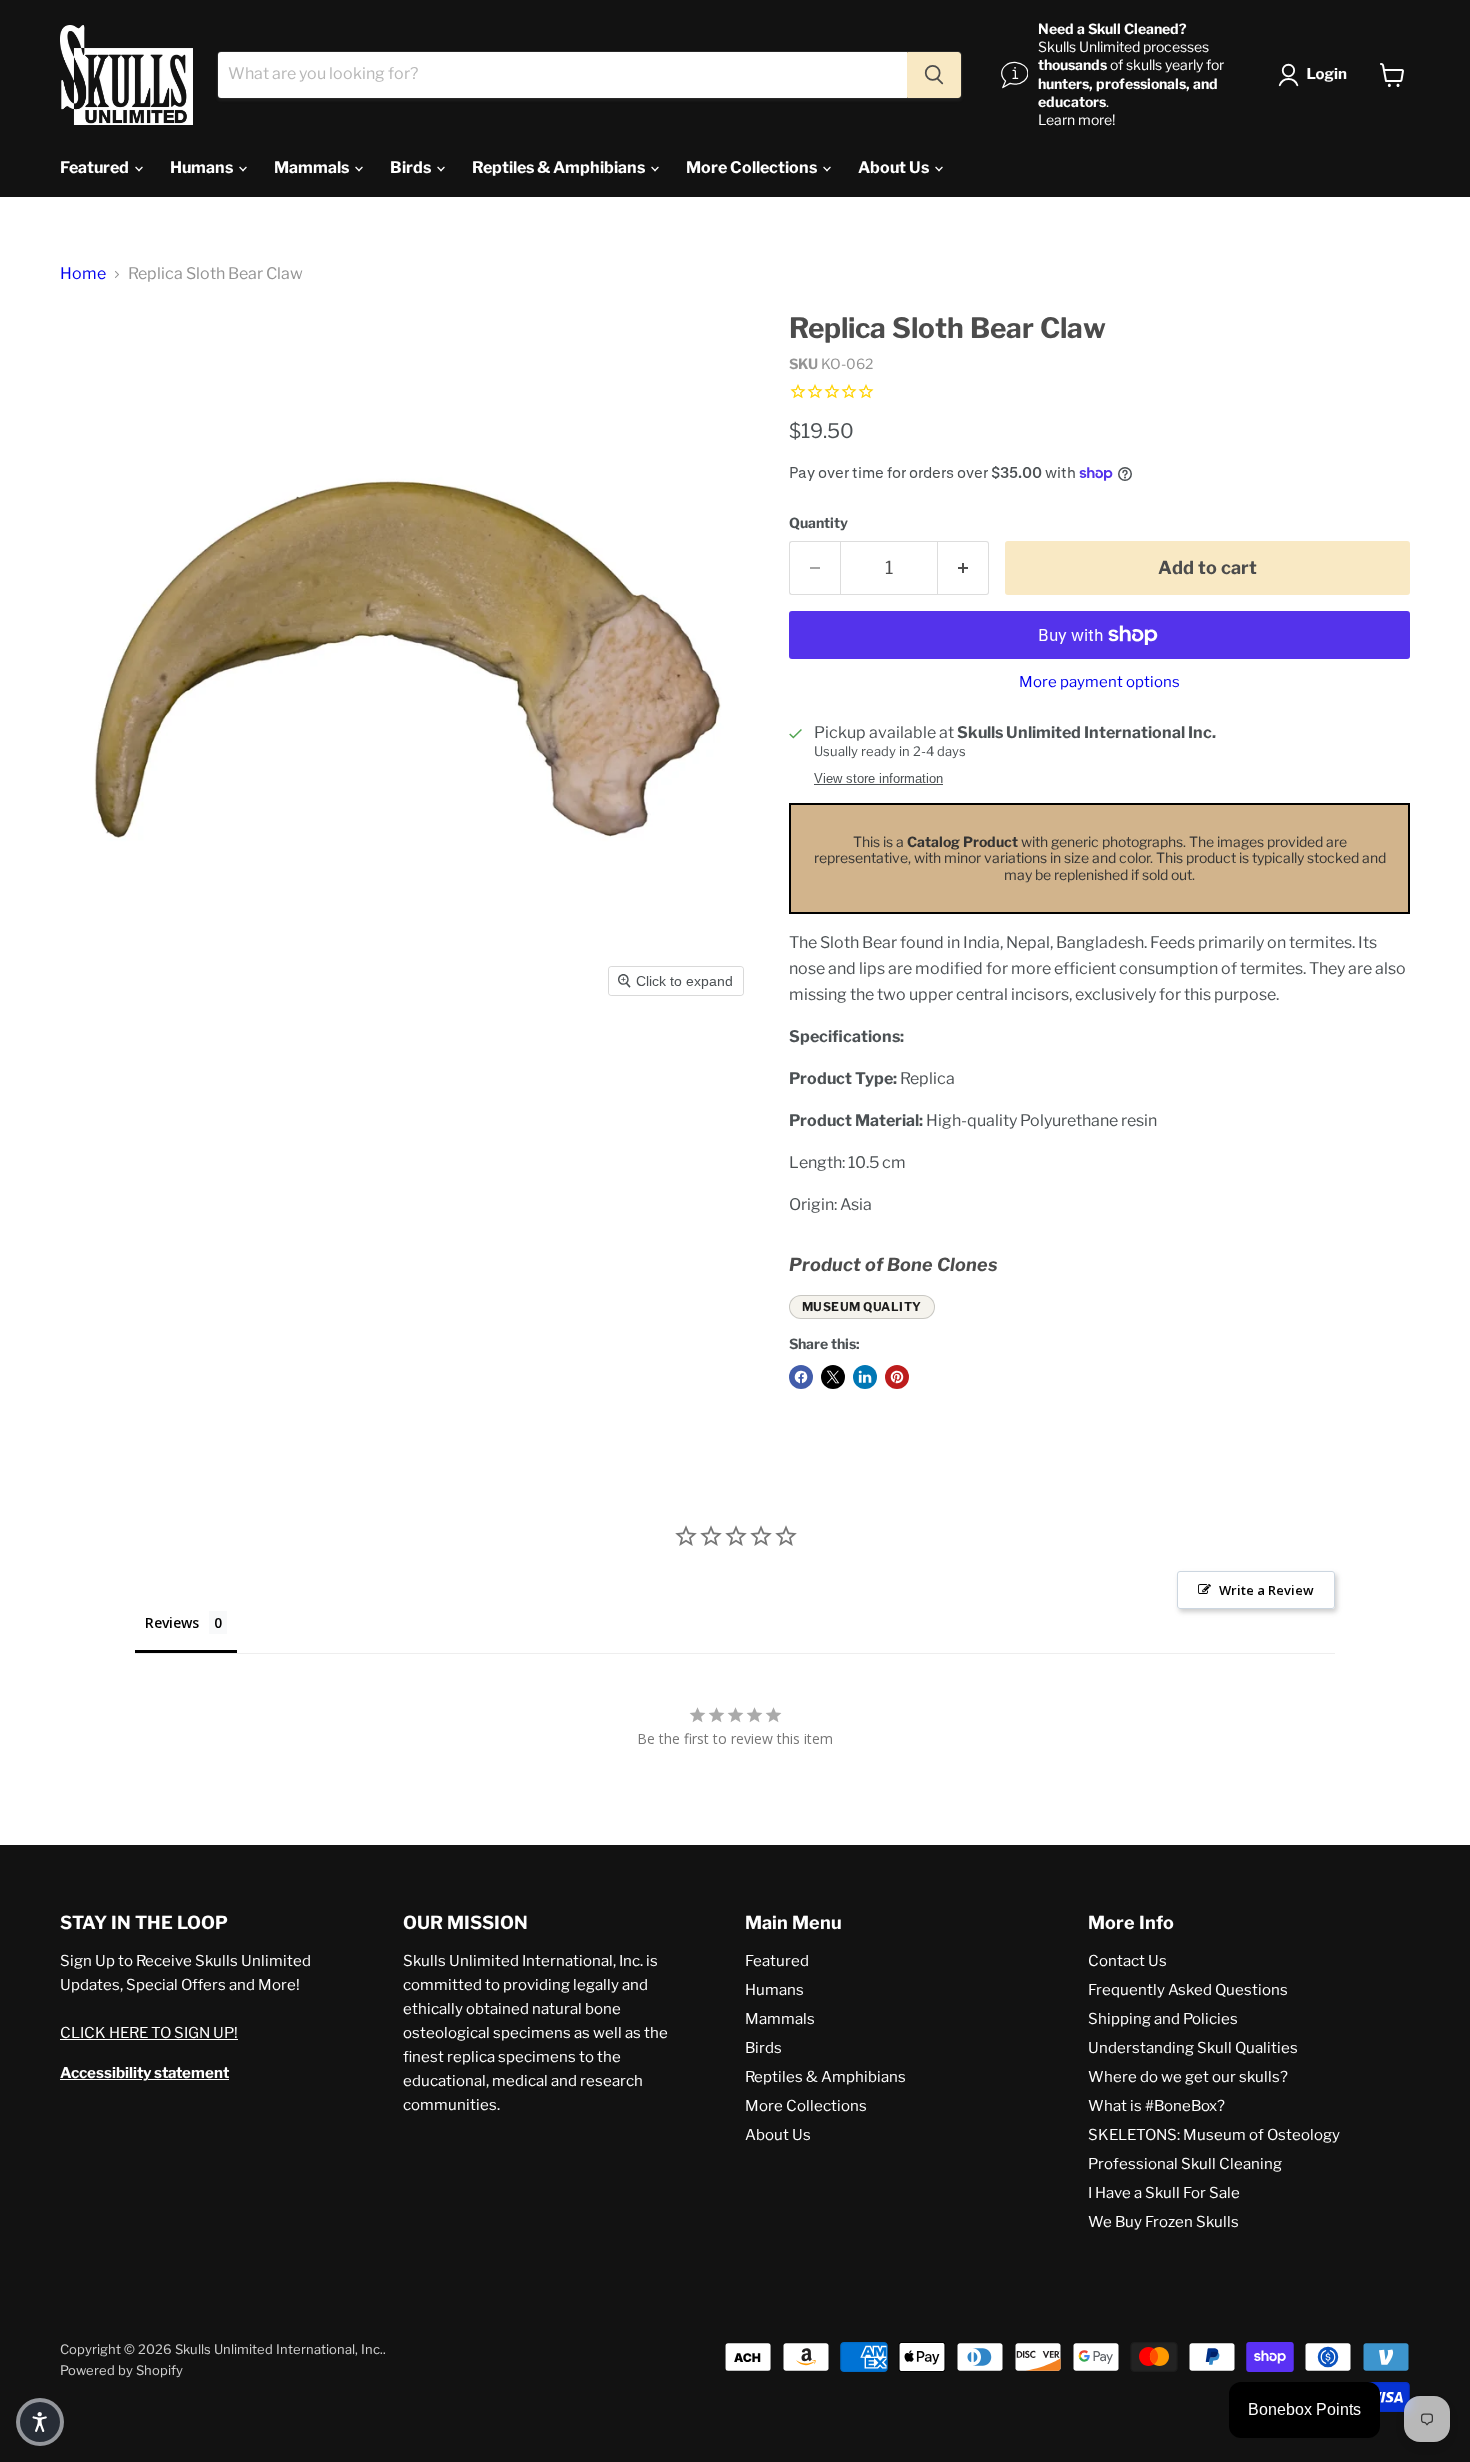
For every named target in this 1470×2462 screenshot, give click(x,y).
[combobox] (562, 75)
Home (83, 274)
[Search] (934, 75)
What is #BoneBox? (1156, 2106)
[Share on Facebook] (801, 1377)
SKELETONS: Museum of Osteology (1214, 2135)
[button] (1316, 75)
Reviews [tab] (172, 1622)
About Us (895, 167)
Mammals (313, 167)
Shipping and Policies (1163, 2019)
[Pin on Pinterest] (897, 1377)
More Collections (753, 167)
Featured (96, 167)
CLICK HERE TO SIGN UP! (149, 2033)
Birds (412, 167)
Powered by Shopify (121, 2370)
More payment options (1099, 682)
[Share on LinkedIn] (865, 1377)
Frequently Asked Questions (1188, 1990)
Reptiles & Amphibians (560, 167)
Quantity (818, 523)
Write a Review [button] (1266, 1590)
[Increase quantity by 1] (963, 568)
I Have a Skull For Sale (1164, 2193)
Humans (203, 167)
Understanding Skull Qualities (1193, 2048)
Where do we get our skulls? (1188, 2077)
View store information (878, 779)
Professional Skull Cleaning (1185, 2164)
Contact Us (1127, 1961)
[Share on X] (833, 1377)
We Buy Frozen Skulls (1163, 2222)
